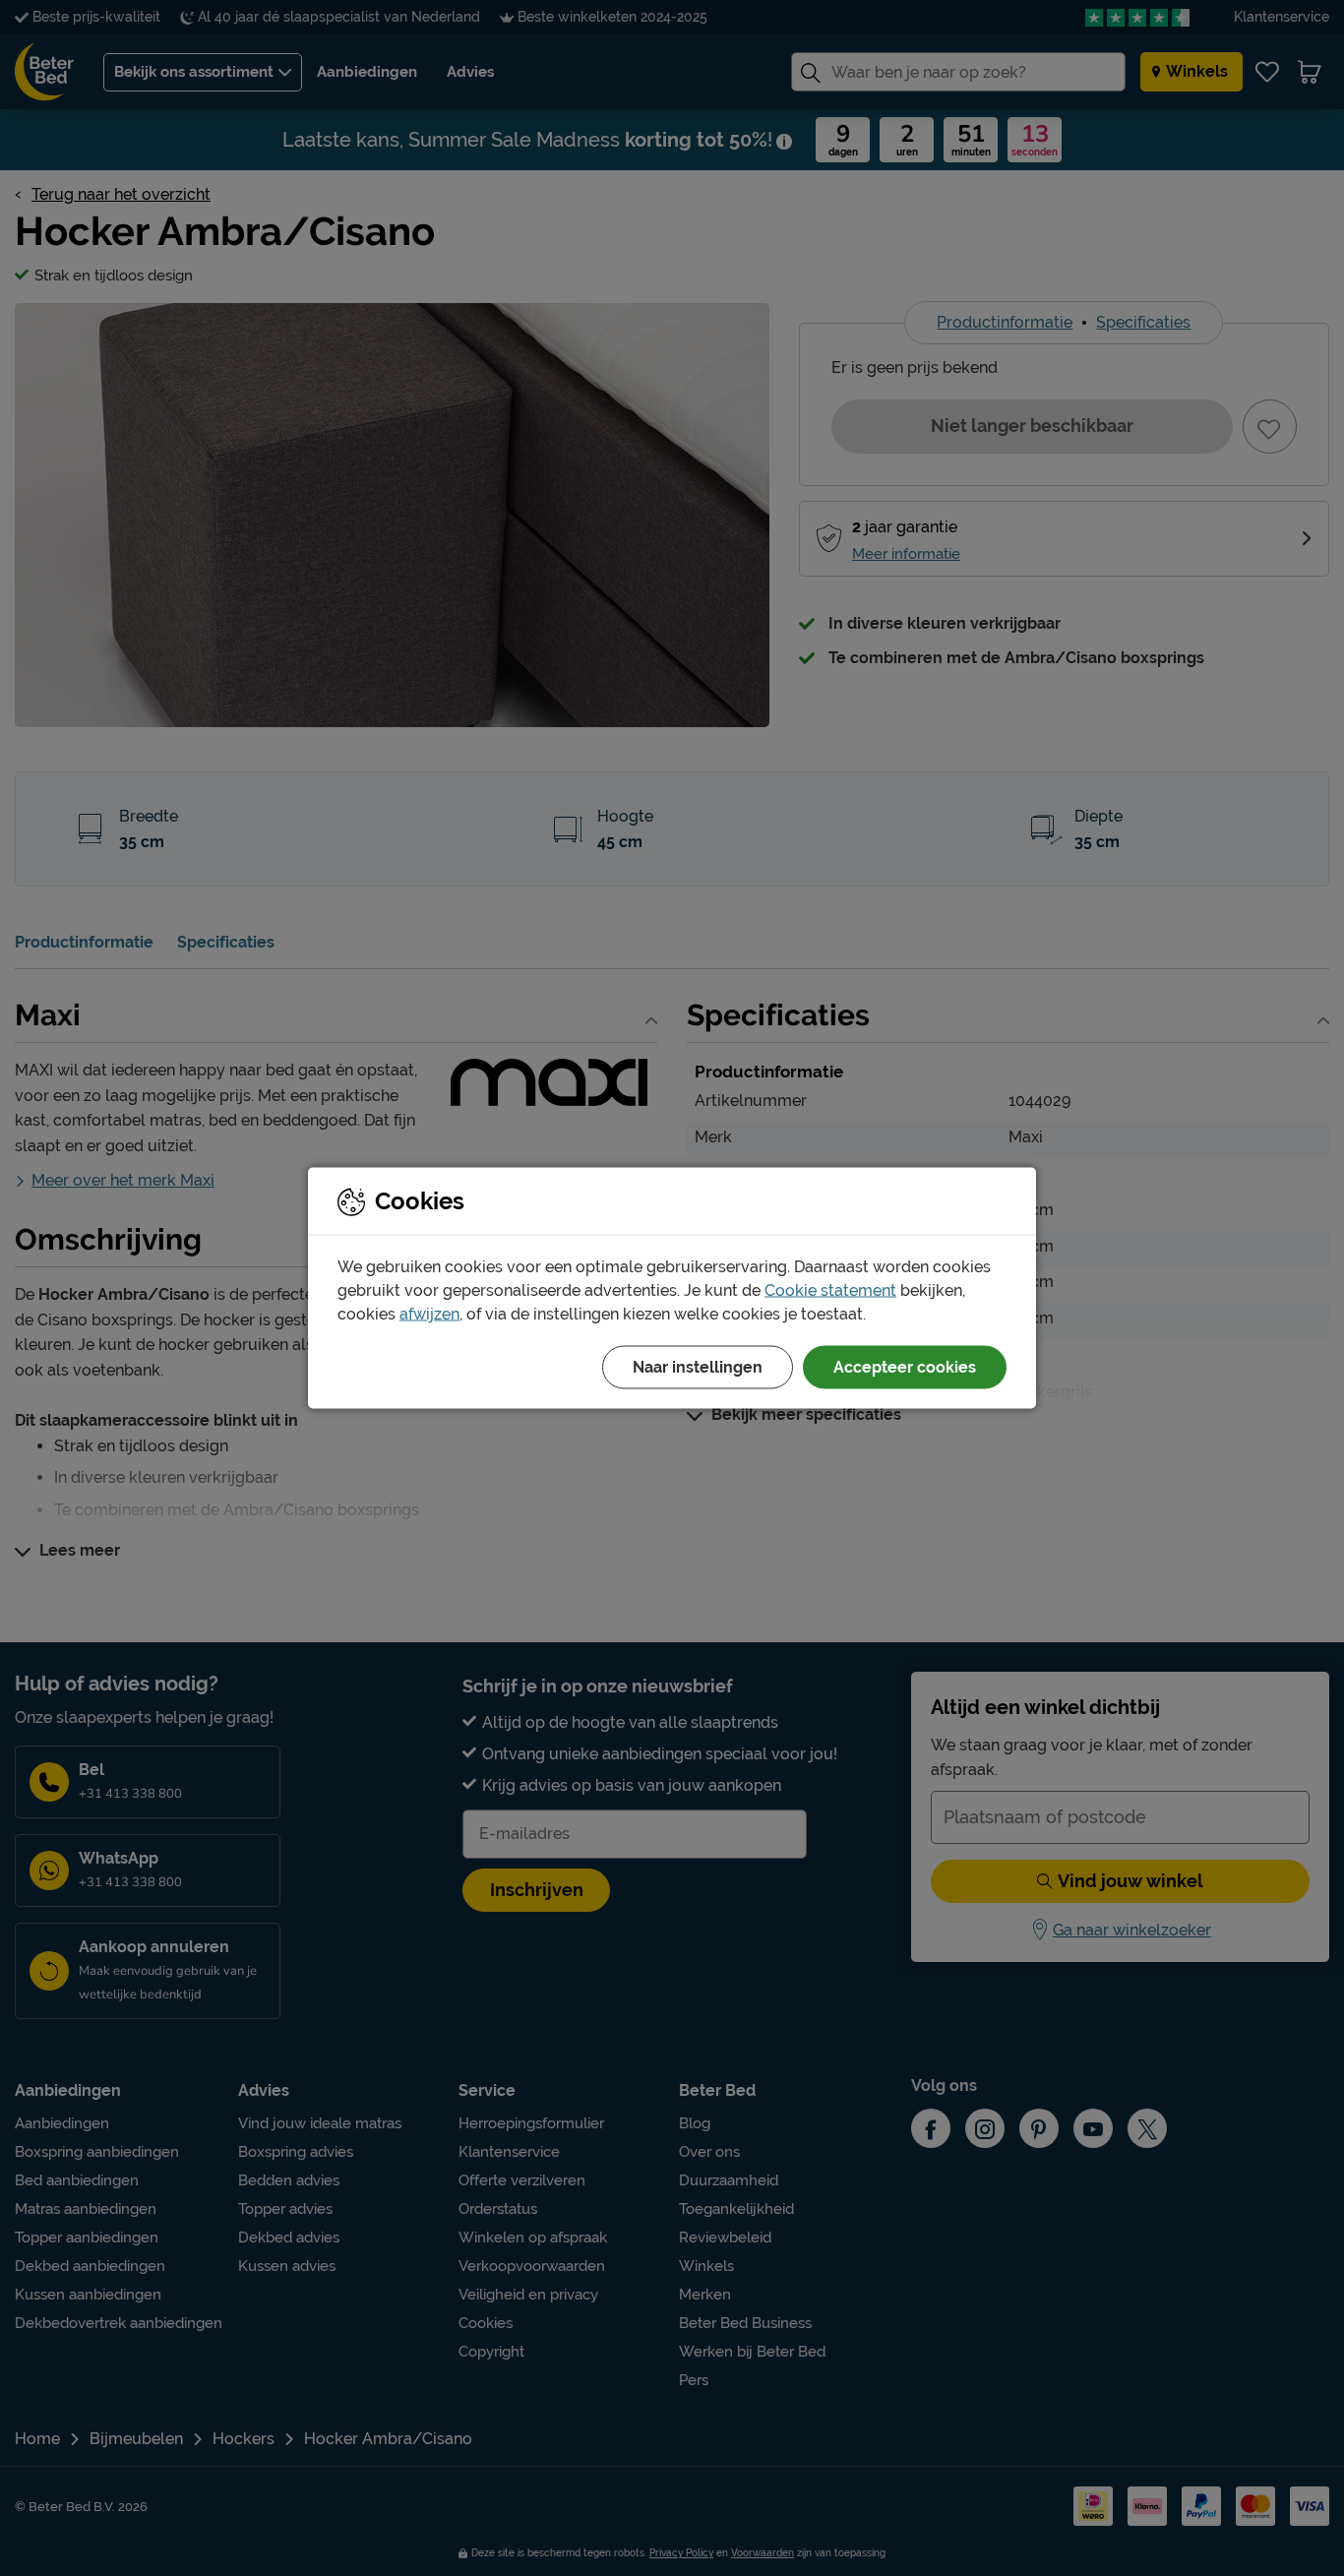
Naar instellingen (698, 1367)
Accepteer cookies (905, 1367)
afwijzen (429, 1314)
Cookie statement (830, 1290)
